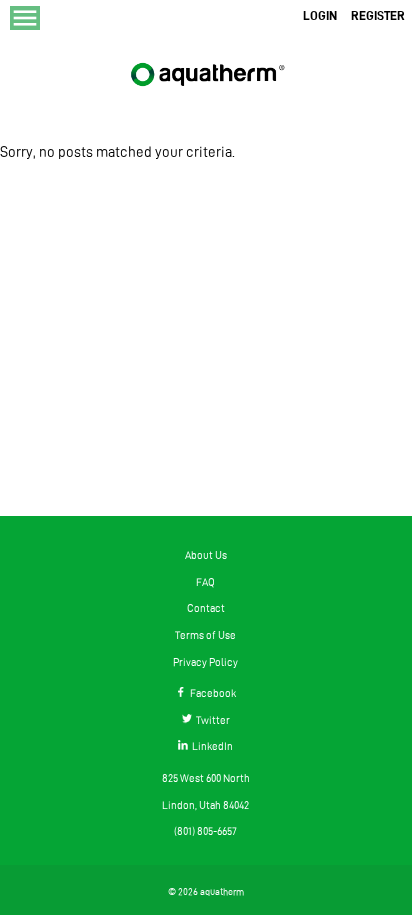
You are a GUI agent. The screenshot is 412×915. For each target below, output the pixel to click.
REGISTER (378, 15)
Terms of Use (205, 635)
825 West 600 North (206, 778)
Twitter (211, 720)
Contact (206, 608)
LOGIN (320, 15)
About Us (206, 555)
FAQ (205, 582)
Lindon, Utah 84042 (205, 805)
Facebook (211, 693)
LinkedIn (210, 746)
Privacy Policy (205, 662)
